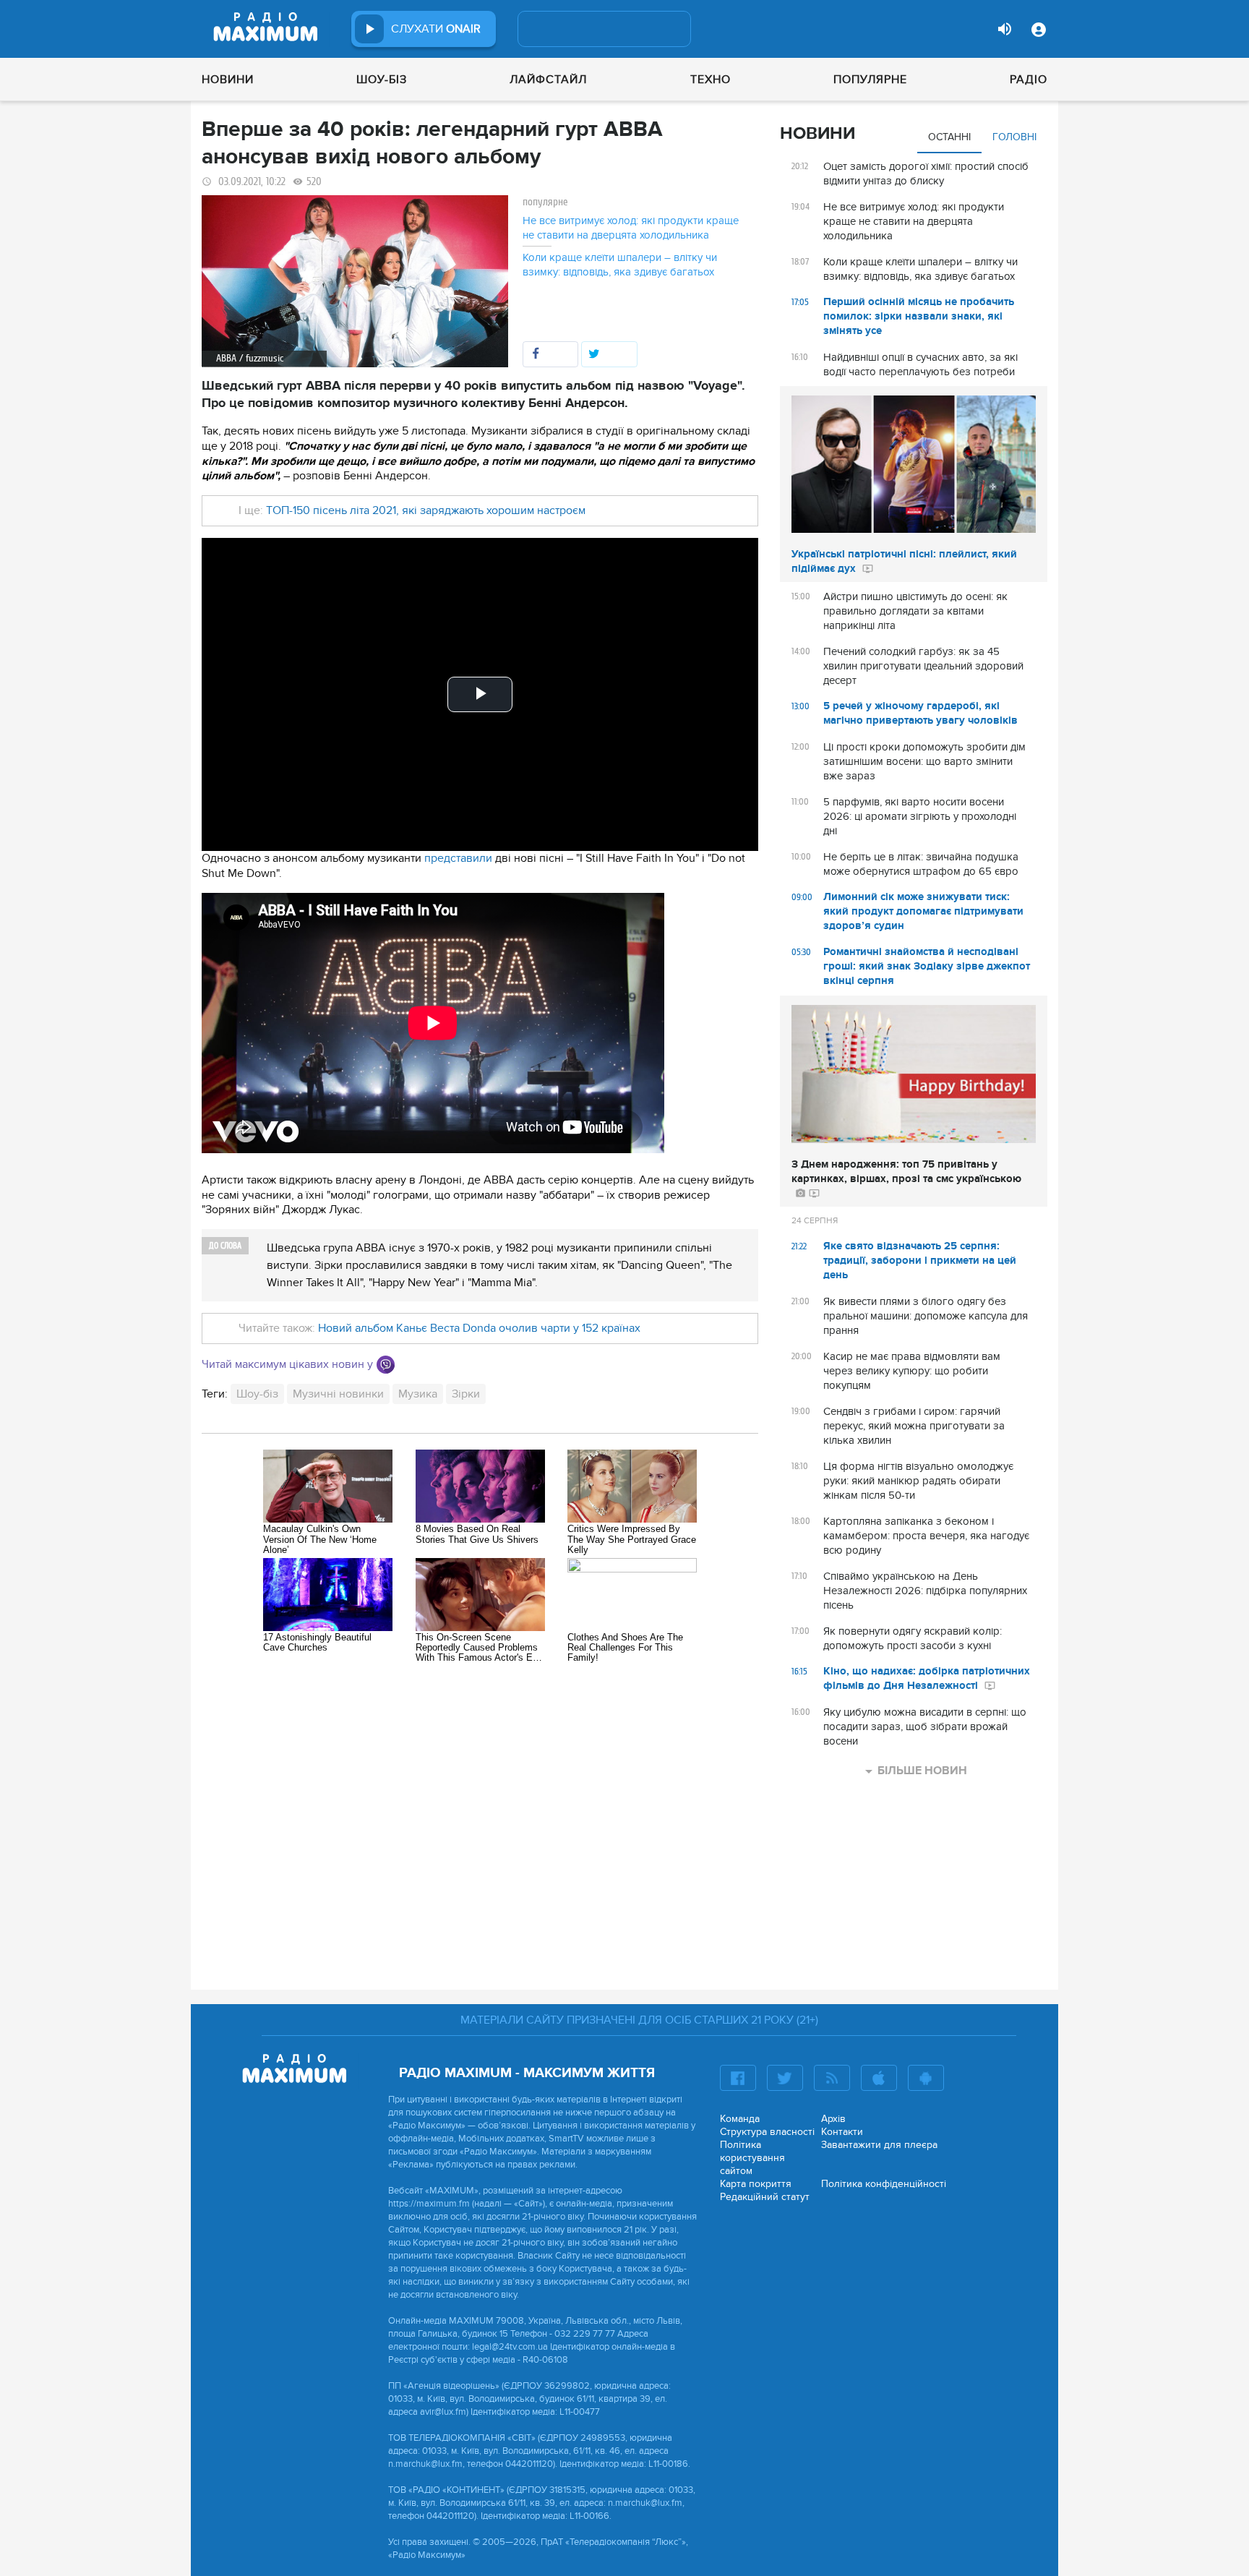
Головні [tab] (1014, 137)
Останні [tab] (949, 137)
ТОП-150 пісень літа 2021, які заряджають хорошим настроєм (426, 510)
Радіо (1029, 80)
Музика (418, 1394)
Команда (740, 2119)
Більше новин (922, 1771)
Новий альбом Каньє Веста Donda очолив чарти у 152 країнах (479, 1328)
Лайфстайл (548, 80)
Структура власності (767, 2132)
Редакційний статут (765, 2197)
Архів (833, 2119)
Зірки (466, 1394)
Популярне (870, 80)
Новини (228, 80)
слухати (436, 29)
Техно (711, 80)
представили (458, 858)
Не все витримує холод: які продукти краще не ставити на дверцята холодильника (631, 228)
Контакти (842, 2132)
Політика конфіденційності (884, 2184)
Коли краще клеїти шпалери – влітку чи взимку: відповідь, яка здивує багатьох (620, 265)
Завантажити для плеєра (879, 2145)
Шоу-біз (382, 80)
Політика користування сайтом (752, 2158)
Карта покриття (756, 2184)
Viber (386, 1365)
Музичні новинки (338, 1394)
